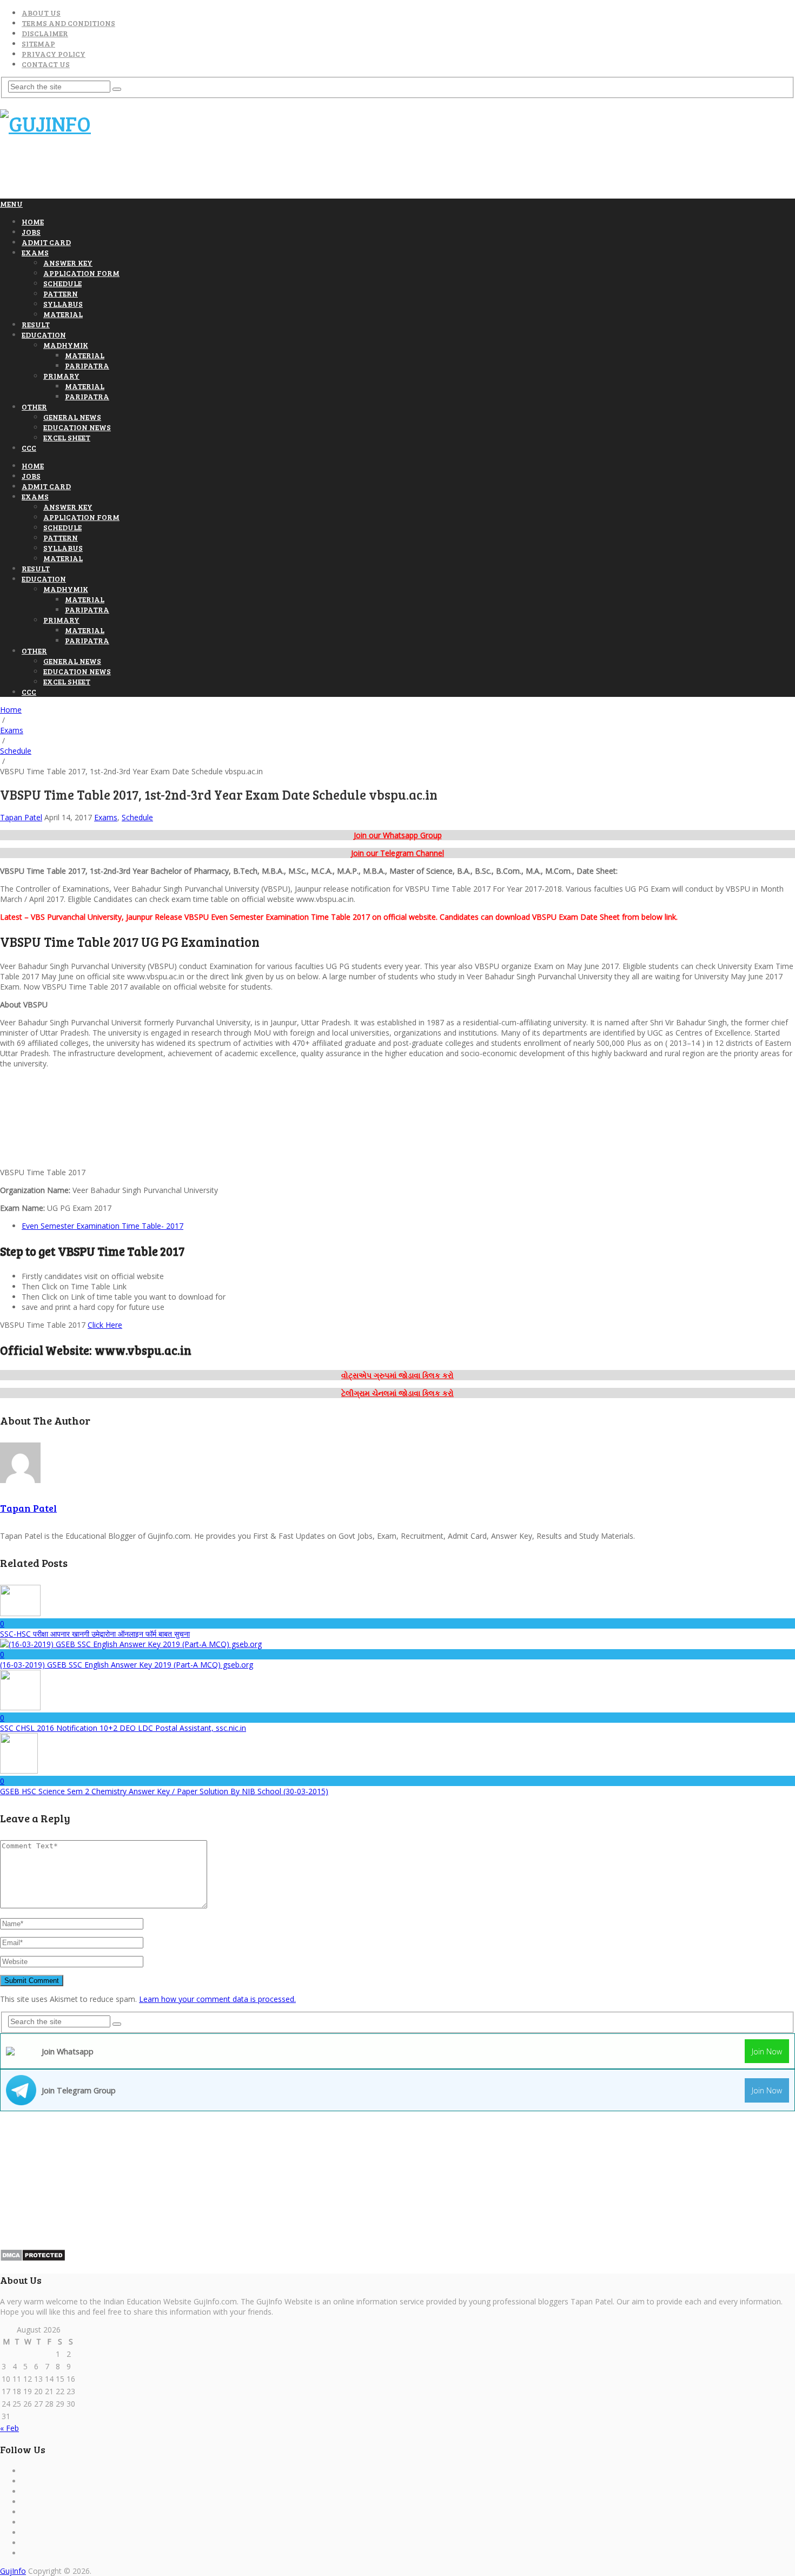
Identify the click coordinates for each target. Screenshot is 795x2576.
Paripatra (87, 365)
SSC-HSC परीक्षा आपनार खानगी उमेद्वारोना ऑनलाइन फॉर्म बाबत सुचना (95, 1634)
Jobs (31, 232)
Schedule (62, 283)
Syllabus (63, 304)
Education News (77, 427)
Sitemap (38, 44)
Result (36, 324)
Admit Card (46, 242)
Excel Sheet (67, 437)
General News (72, 417)
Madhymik (66, 345)
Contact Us (46, 64)
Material (63, 314)
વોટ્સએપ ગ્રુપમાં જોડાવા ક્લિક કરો (398, 1375)
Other (34, 407)
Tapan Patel (21, 817)
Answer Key (68, 263)
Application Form (81, 273)
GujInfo (13, 2571)
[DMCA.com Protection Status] (33, 2259)
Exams (35, 252)
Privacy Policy (54, 54)
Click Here (105, 1325)
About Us (41, 13)
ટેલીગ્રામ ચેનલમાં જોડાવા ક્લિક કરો (398, 1393)
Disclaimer (45, 33)
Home (33, 222)
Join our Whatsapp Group (398, 835)
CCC (29, 448)
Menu (11, 204)
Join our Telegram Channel (398, 853)
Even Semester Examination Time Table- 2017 (102, 1226)
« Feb (9, 2428)
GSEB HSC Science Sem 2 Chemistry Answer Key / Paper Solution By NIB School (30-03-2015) (164, 1791)
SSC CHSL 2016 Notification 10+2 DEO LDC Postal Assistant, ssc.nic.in (123, 1728)
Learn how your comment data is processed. (217, 1999)
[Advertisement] (197, 172)
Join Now (767, 2051)
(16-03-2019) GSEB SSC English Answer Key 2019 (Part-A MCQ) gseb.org (127, 1665)
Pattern (61, 294)
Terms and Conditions (68, 23)
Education (44, 335)
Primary (61, 376)
